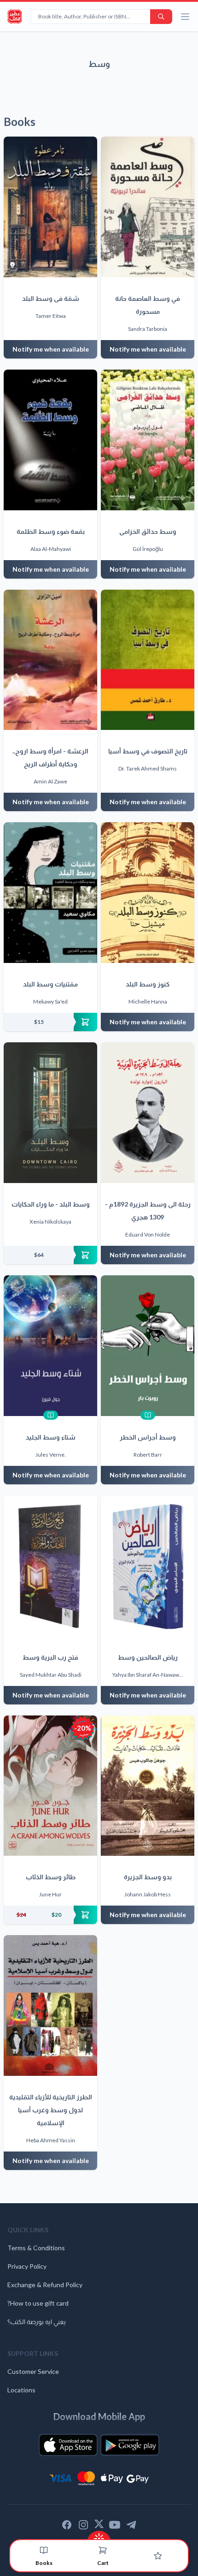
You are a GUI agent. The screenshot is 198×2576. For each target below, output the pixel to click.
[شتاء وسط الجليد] (50, 1346)
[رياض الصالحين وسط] (148, 1566)
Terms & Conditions (36, 2248)
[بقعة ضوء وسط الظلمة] (50, 440)
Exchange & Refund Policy (45, 2285)
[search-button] (161, 17)
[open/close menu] (185, 17)
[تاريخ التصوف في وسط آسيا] (148, 660)
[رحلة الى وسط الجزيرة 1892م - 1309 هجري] (148, 1113)
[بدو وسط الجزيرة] (148, 1786)
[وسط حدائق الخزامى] (148, 440)
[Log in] (158, 2556)
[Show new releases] (99, 2536)
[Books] (44, 2550)
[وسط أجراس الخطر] (148, 1346)
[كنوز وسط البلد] (148, 893)
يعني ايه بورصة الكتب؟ (37, 2322)
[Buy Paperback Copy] (50, 1022)
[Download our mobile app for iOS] (68, 2445)
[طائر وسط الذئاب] (50, 1786)
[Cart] (103, 2550)
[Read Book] (51, 1415)
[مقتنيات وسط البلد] (50, 893)
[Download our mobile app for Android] (130, 2445)
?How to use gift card (38, 2303)
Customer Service (33, 2371)
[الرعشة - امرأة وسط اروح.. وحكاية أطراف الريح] (50, 660)
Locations (21, 2390)
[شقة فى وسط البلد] (50, 207)
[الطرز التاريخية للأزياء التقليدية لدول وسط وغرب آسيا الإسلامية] (50, 2005)
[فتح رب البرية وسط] (50, 1566)
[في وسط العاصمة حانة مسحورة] (148, 207)
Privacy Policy (27, 2266)
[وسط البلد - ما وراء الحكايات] (50, 1113)
